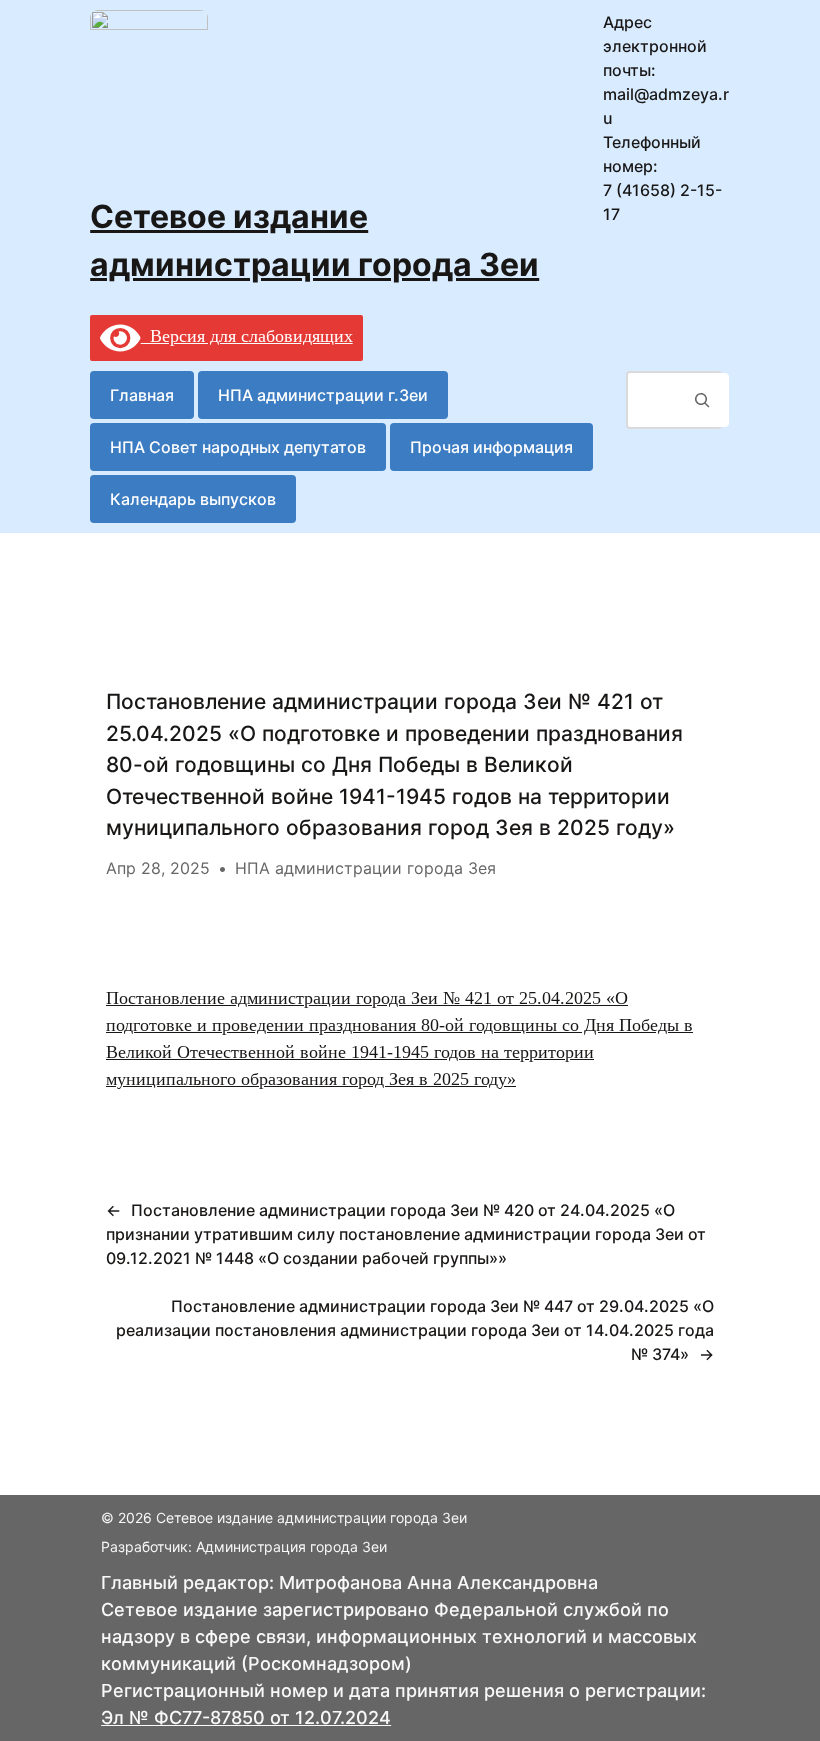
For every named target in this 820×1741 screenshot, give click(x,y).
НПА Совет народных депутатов (238, 447)
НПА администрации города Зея (365, 868)
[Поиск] (702, 400)
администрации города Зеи (314, 264)
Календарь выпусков (193, 499)
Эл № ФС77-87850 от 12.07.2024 (246, 1717)
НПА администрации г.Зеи (323, 395)
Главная (142, 395)
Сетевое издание (229, 216)
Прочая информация (491, 447)
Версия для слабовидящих (247, 336)
